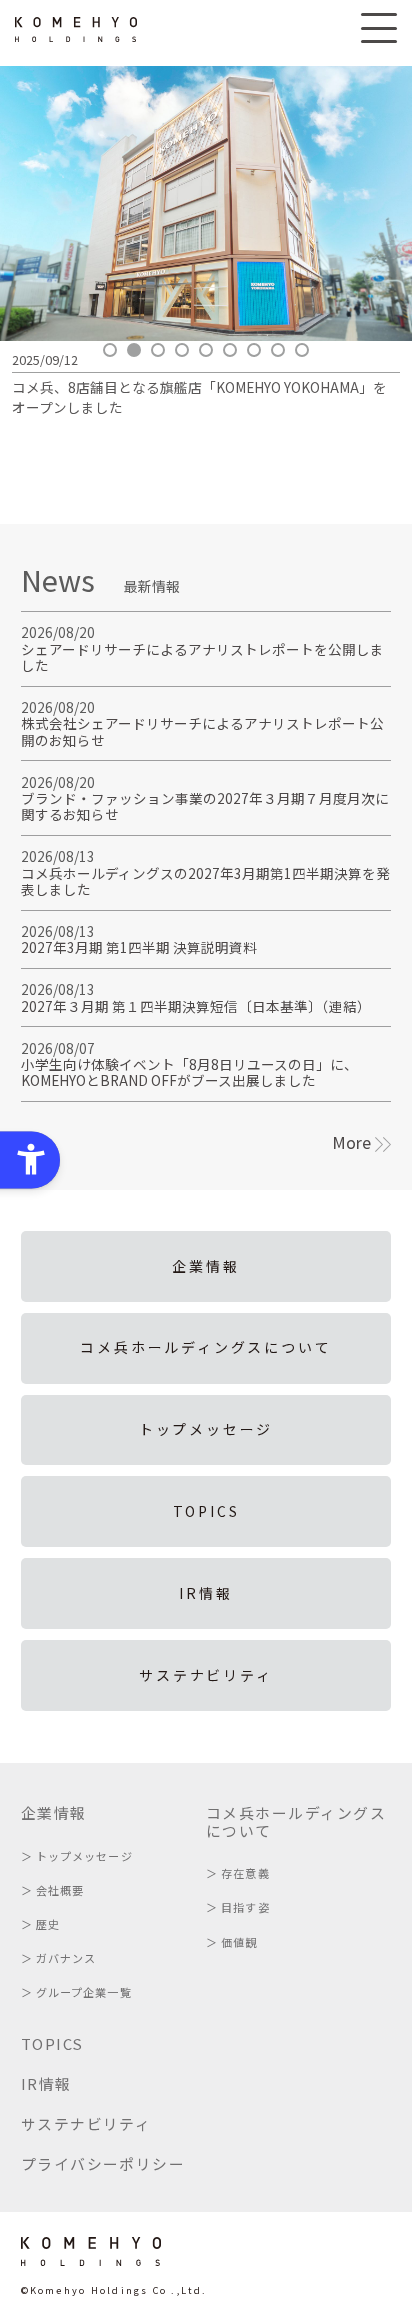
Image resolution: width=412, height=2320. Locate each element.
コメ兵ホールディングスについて (205, 1347)
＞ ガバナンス (59, 1958)
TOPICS (206, 1511)
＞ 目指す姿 (238, 1907)
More (353, 1142)
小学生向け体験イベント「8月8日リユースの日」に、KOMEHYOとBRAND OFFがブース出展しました (189, 1072)
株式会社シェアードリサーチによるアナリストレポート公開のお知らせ (202, 731)
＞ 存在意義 (238, 1873)
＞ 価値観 (232, 1942)
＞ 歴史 (40, 1924)
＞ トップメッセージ (77, 1856)
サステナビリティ (205, 1675)
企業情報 (205, 1266)
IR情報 (205, 1593)
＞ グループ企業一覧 (76, 1992)
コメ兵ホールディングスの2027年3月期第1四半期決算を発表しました (205, 881)
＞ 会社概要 (53, 1890)
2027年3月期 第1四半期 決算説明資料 (139, 947)
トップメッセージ (206, 1429)
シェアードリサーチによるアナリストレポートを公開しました (202, 657)
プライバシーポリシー (103, 2163)
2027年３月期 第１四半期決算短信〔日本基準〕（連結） (196, 1006)
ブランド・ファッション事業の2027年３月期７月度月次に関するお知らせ (205, 806)
